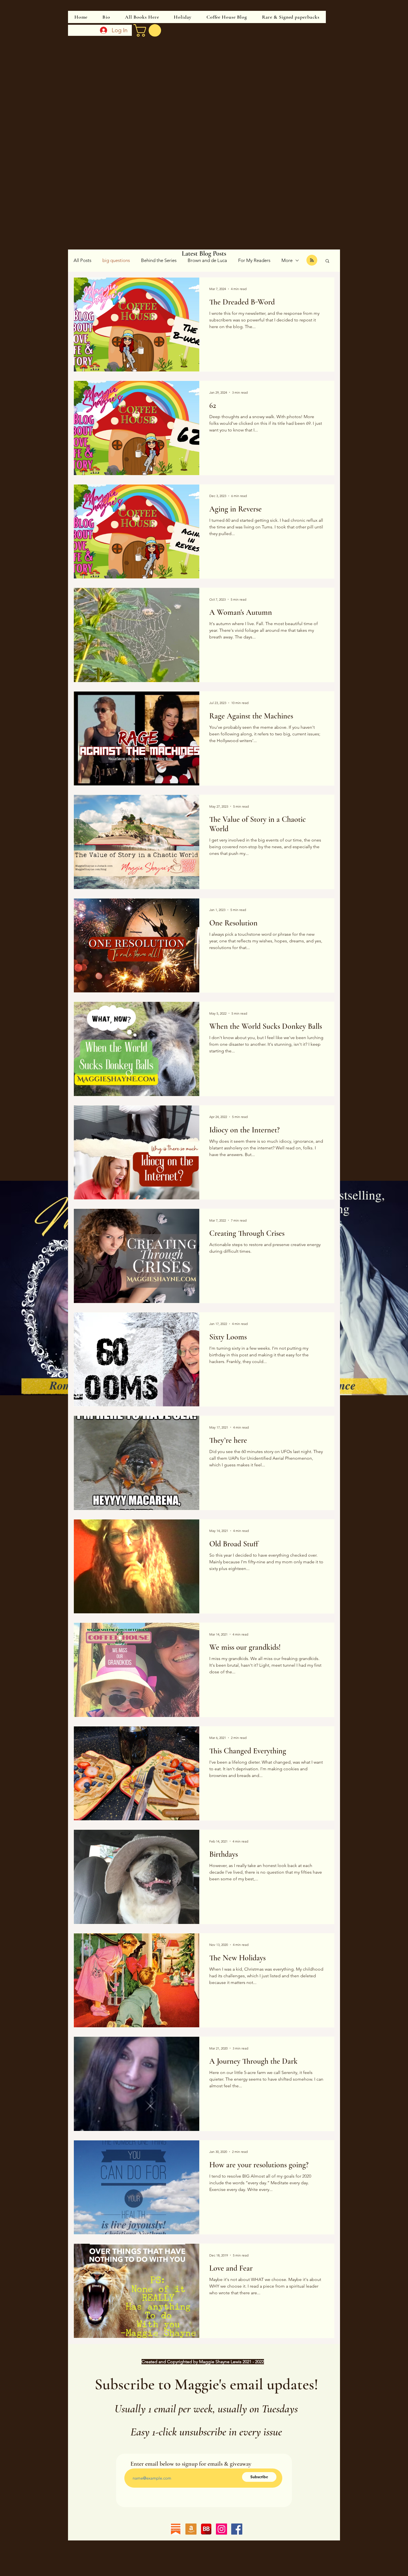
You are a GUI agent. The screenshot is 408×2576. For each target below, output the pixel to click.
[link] (149, 30)
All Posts (82, 260)
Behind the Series (159, 260)
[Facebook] (237, 2529)
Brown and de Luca (207, 260)
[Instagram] (221, 2529)
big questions (116, 260)
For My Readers (254, 260)
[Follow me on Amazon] (191, 2529)
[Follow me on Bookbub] (206, 2529)
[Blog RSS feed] (312, 260)
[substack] (176, 2529)
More (287, 260)
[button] (327, 261)
